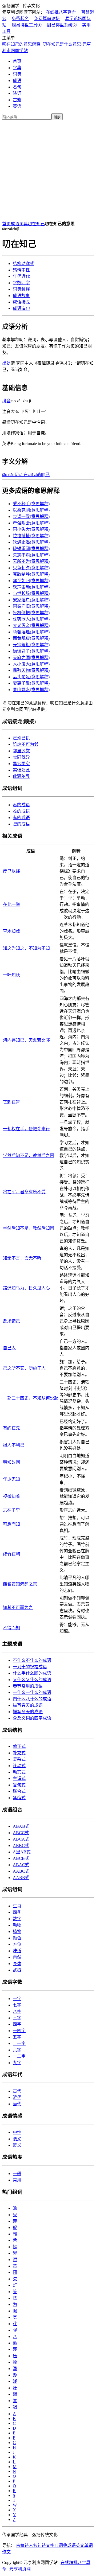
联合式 (19, 1791)
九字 (17, 2063)
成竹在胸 (11, 1554)
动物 (17, 1925)
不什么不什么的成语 (32, 1660)
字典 (17, 68)
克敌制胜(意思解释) (31, 574)
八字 (17, 2011)
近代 (21, 276)
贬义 (17, 2145)
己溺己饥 (21, 738)
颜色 (17, 1938)
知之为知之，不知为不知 (26, 948)
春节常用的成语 (28, 1686)
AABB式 (21, 1878)
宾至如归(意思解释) (31, 581)
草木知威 (11, 931)
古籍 (17, 100)
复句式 (19, 1785)
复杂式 (19, 1759)
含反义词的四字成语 (32, 1718)
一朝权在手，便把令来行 (26, 1129)
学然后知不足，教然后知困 (29, 1228)
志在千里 (11, 1510)
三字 (17, 2018)
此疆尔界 (21, 776)
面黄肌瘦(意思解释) (31, 638)
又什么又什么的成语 (32, 1680)
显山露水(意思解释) (31, 690)
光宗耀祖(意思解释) (31, 645)
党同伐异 (21, 757)
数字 (17, 1919)
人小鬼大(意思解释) (31, 664)
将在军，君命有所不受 (24, 1192)
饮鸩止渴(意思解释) (31, 542)
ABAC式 (21, 1865)
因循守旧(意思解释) (31, 606)
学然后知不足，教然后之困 (29, 1156)
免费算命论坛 (47, 19)
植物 (17, 1932)
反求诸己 (11, 1321)
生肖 (17, 1906)
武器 (17, 1970)
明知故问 (11, 1462)
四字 (21, 283)
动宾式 (23, 264)
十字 (17, 1999)
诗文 (46, 2545)
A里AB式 (22, 1852)
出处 (6, 363)
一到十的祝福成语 (30, 1667)
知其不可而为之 (18, 1607)
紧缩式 (19, 1798)
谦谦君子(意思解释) (31, 651)
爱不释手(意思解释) (31, 504)
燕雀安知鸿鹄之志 (20, 1584)
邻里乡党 (21, 751)
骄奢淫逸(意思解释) (31, 632)
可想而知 (11, 1524)
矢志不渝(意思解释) (31, 555)
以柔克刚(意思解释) (31, 510)
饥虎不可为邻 (26, 744)
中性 (21, 270)
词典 (17, 74)
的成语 (21, 805)
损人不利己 (14, 1445)
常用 (17, 2180)
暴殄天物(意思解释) (31, 670)
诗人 (29, 2545)
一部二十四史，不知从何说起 (31, 1398)
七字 (17, 2005)
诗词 (17, 93)
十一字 (19, 2043)
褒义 (17, 2139)
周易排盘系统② (62, 25)
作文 (6, 2552)
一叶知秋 (11, 975)
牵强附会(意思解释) (31, 523)
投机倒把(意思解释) (31, 613)
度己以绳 (11, 871)
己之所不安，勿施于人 (24, 1368)
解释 (21, 289)
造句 (21, 308)
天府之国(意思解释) (31, 658)
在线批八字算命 (61, 12)
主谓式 (19, 1778)
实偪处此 (21, 770)
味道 (17, 1951)
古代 (17, 2091)
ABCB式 (21, 1858)
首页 (17, 61)
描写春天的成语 (28, 1705)
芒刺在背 (11, 1102)
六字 (17, 2050)
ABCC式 (21, 1833)
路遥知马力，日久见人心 (26, 1288)
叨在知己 (36, 224)
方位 (17, 1944)
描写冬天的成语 (28, 1712)
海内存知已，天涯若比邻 (26, 1040)
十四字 (19, 2031)
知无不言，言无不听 (22, 1258)
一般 (17, 2174)
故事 (21, 296)
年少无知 (11, 1479)
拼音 (6, 401)
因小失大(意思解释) (31, 529)
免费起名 (20, 19)
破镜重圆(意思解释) (31, 549)
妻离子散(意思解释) (31, 683)
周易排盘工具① (27, 25)
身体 (17, 1964)
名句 (17, 87)
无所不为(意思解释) (31, 561)
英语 (17, 106)
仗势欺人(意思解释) (31, 619)
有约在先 (11, 1428)
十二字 (19, 2056)
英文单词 (84, 2545)
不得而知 (11, 1628)
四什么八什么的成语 (32, 1699)
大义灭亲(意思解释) (31, 626)
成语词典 (19, 224)
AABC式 (21, 1871)
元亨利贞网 (20, 2569)
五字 (17, 2037)
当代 (17, 2104)
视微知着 (11, 1496)
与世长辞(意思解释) (31, 593)
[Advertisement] (48, 169)
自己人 (9, 1348)
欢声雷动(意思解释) (31, 587)
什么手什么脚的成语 (32, 1673)
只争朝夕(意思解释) (31, 568)
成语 (17, 81)
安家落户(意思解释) (31, 600)
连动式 (19, 1766)
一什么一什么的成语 (32, 1692)
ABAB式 (21, 1826)
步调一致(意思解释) (31, 517)
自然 (17, 1957)
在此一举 (11, 904)
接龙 (21, 302)
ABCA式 (21, 1839)
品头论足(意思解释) (31, 677)
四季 (17, 1912)
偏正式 (19, 1746)
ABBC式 (21, 1846)
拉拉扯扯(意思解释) (31, 536)
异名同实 (21, 764)
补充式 (19, 1753)
